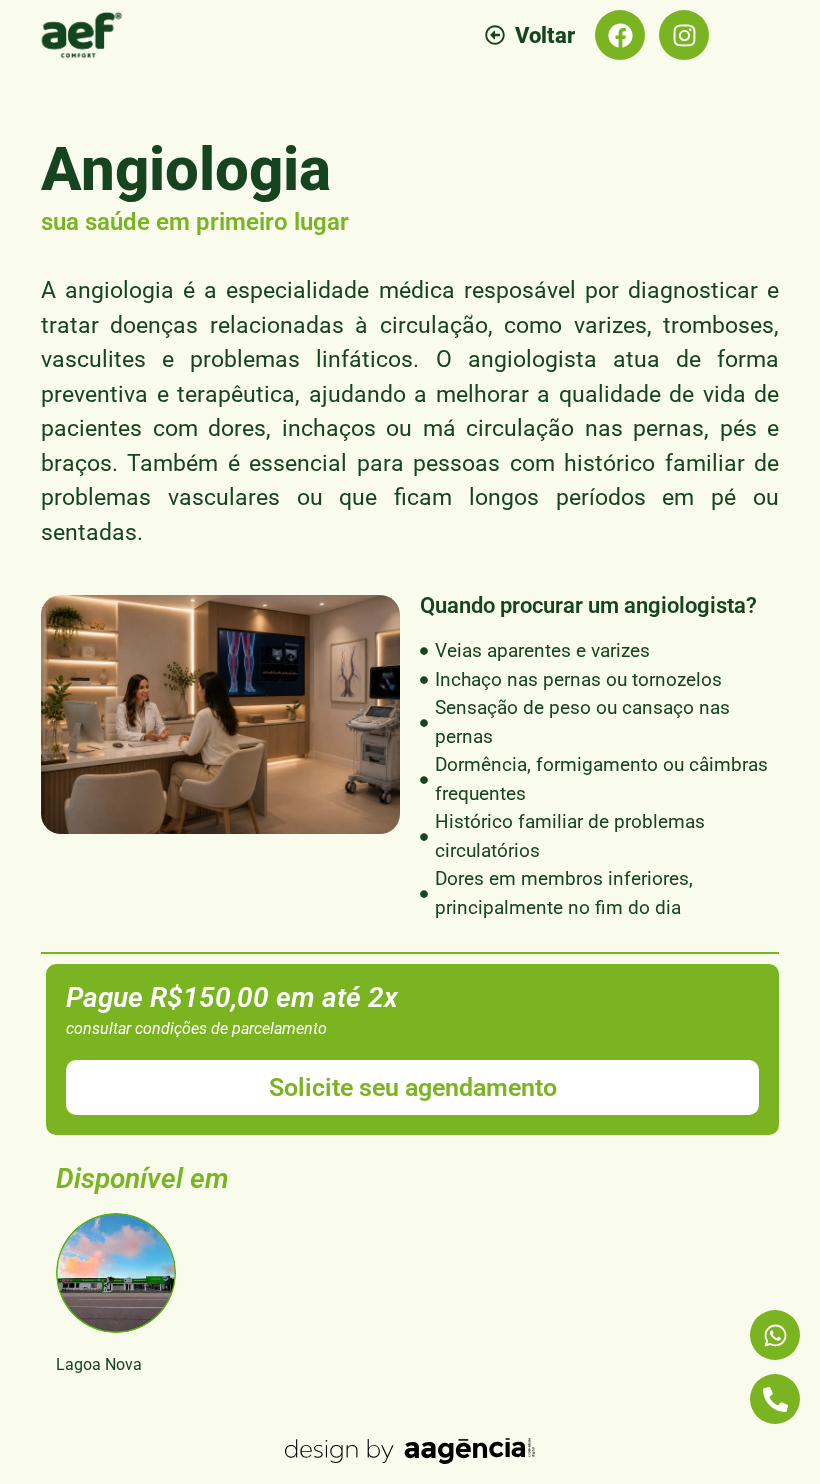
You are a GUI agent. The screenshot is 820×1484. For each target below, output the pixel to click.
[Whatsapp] (775, 1335)
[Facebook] (620, 35)
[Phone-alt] (775, 1399)
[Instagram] (684, 35)
